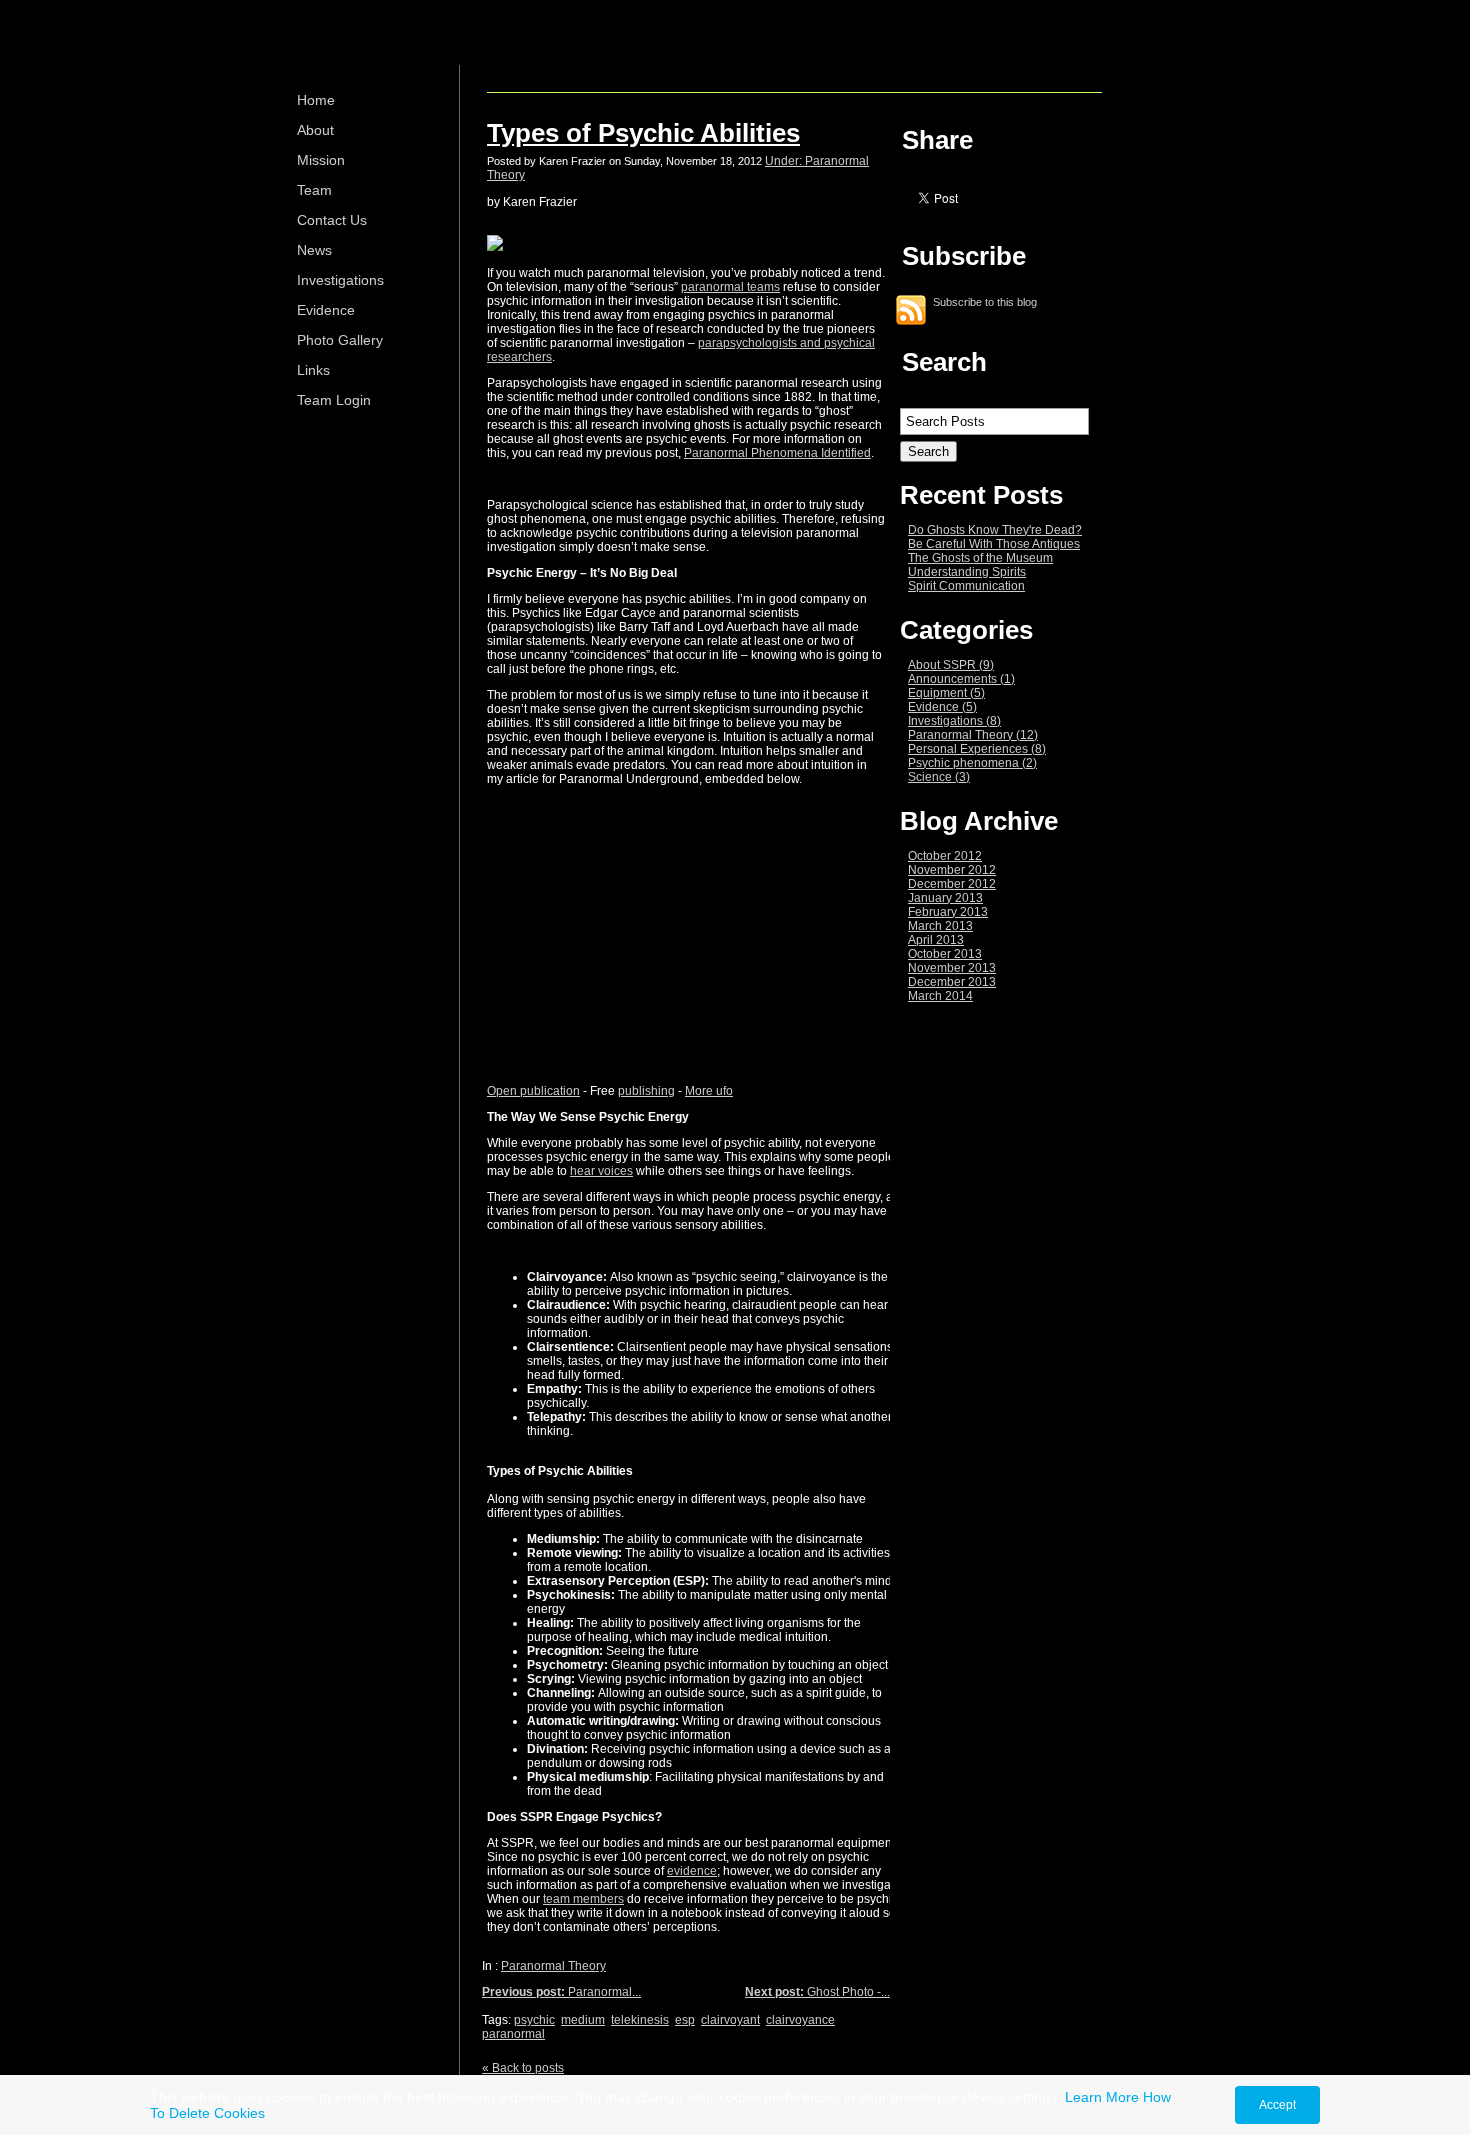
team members (583, 1899)
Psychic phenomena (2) (972, 763)
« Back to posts (523, 2068)
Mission (321, 160)
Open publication (533, 1091)
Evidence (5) (942, 707)
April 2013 (936, 940)
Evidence (326, 310)
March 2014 (940, 996)
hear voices (601, 1171)
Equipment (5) (946, 693)
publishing (646, 1091)
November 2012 (952, 870)
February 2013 (948, 912)
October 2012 (945, 856)
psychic (534, 2020)
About (315, 130)
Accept (1277, 2105)
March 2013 (940, 926)
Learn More (1102, 2097)
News (314, 250)
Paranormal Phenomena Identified (777, 453)
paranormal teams (730, 287)
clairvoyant (730, 2020)
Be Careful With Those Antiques (994, 544)
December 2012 (952, 884)
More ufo (709, 1091)
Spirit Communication (966, 586)
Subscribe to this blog (985, 301)
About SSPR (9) (951, 665)
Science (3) (939, 777)
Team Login (334, 400)
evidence (692, 1871)
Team (314, 190)
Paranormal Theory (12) (973, 735)
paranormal (513, 2034)
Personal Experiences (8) (977, 749)
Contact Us (332, 220)
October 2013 (945, 954)
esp (685, 2020)
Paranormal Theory (553, 1966)
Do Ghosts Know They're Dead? (995, 530)
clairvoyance (800, 2020)
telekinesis (640, 2020)
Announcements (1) (961, 679)
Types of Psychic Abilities (643, 133)
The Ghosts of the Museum (980, 558)
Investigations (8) (954, 721)
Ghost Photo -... (817, 1992)
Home (316, 100)
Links (313, 370)
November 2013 (952, 968)
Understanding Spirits (967, 572)
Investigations (340, 280)
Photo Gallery (340, 340)
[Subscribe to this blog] (911, 310)
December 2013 (952, 982)
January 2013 (945, 898)
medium (583, 2020)
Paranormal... (561, 1992)
